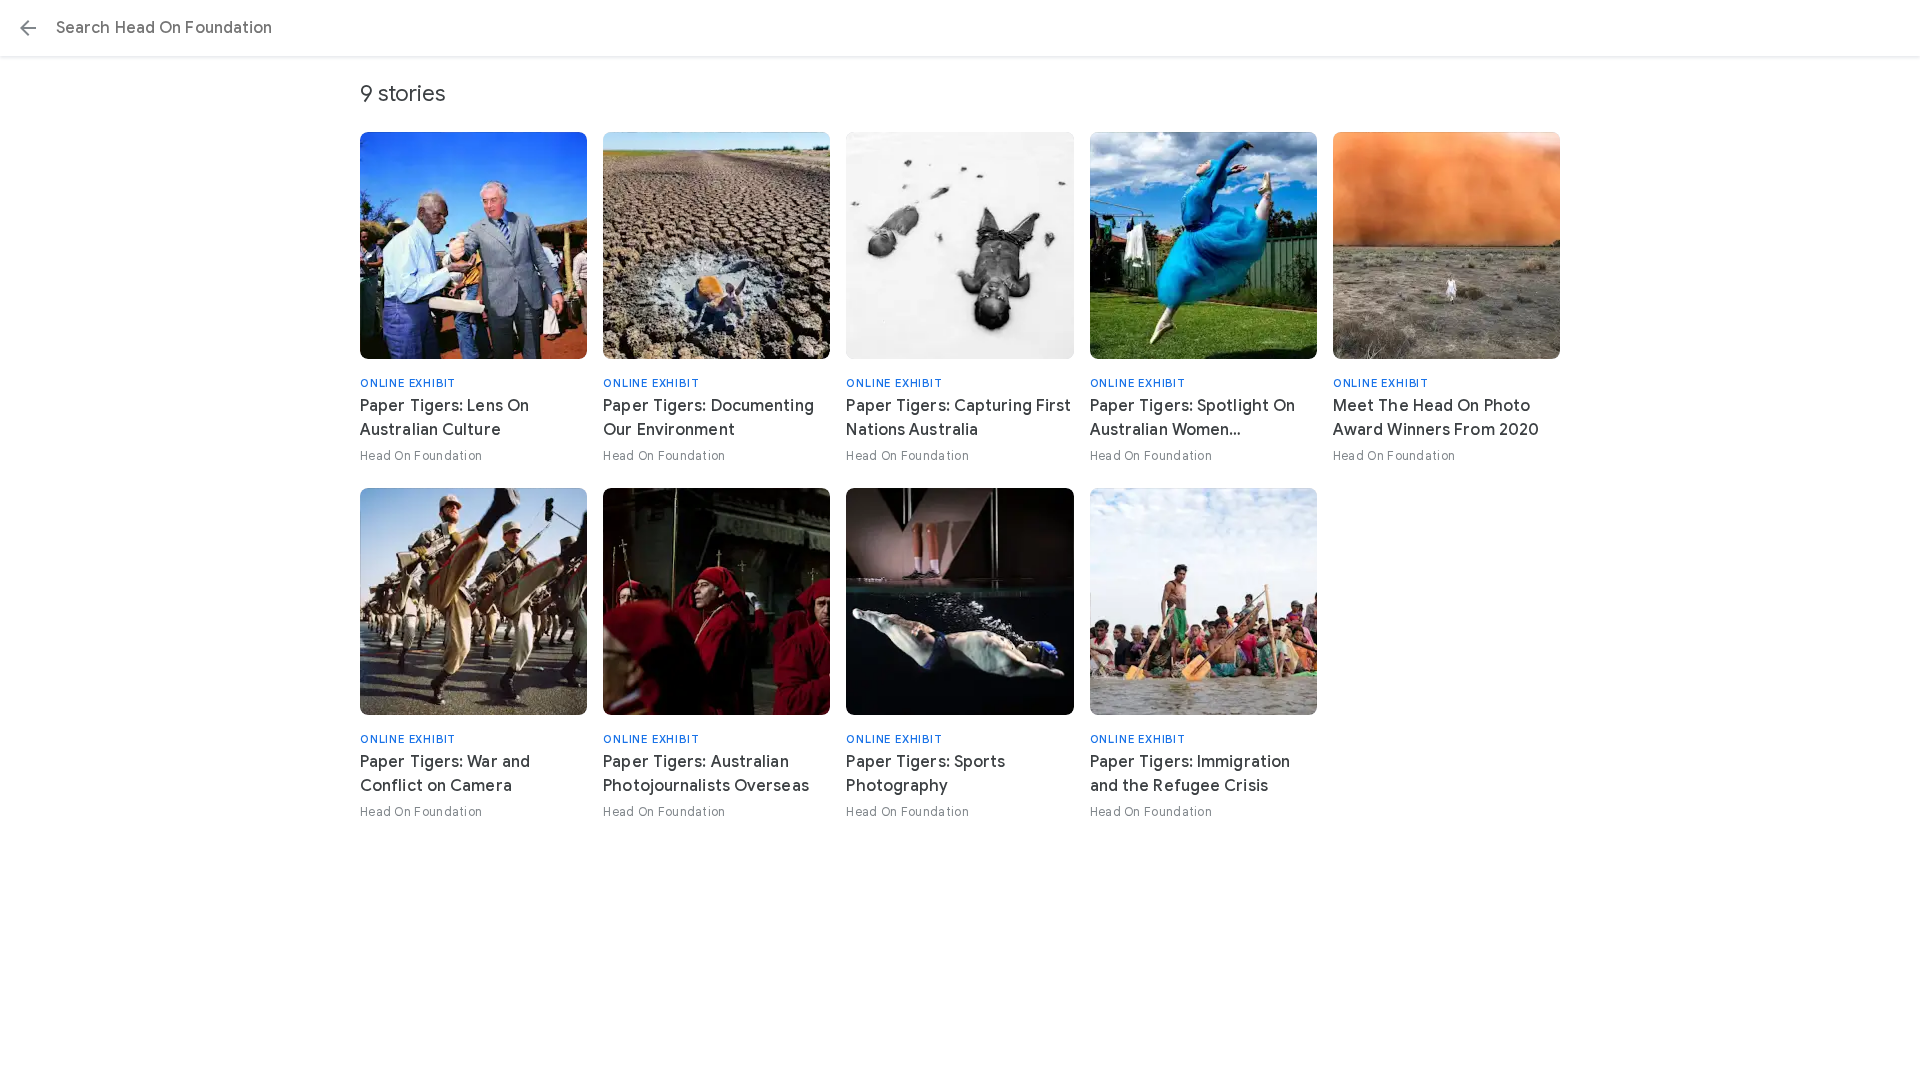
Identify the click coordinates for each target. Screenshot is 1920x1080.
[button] (28, 28)
